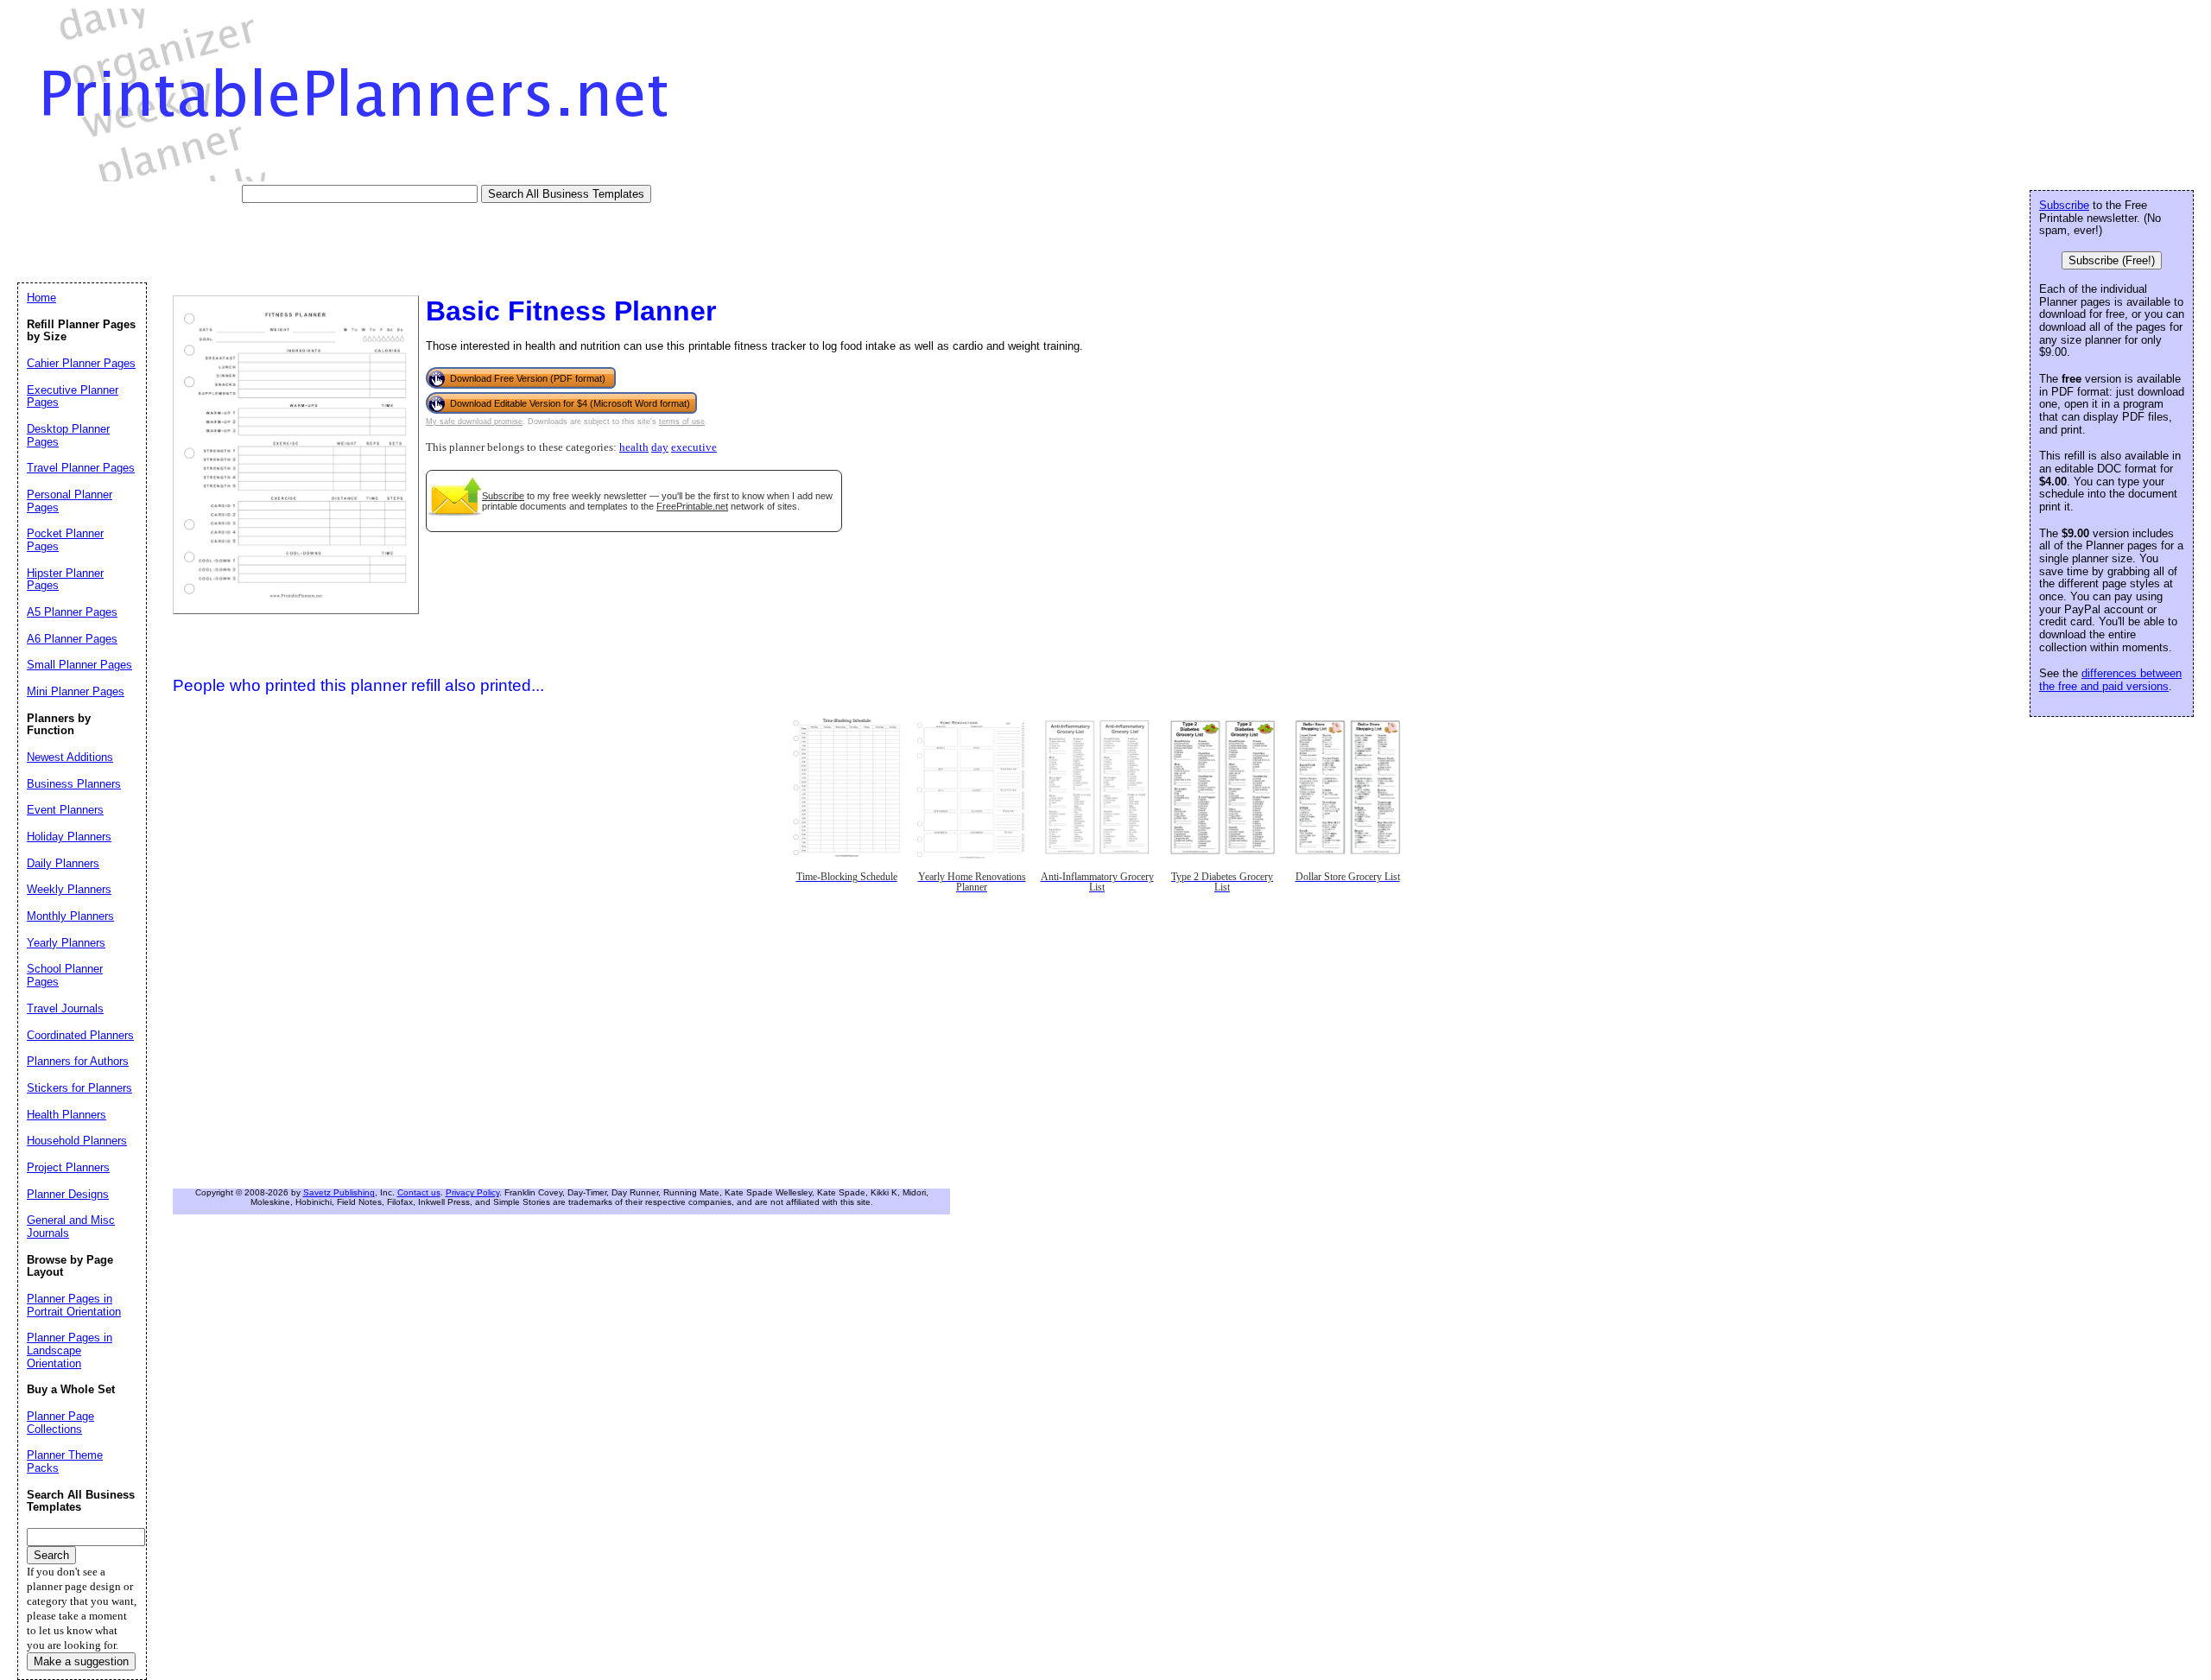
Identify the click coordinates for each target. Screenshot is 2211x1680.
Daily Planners (63, 863)
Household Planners (77, 1141)
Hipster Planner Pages (65, 580)
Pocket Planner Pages (65, 540)
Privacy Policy (472, 1192)
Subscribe (503, 496)
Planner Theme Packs (65, 1461)
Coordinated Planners (80, 1035)
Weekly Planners (69, 889)
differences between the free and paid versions (2110, 680)
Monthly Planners (70, 916)
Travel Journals (65, 1008)
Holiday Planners (69, 837)
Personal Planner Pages (70, 501)
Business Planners (74, 784)
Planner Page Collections (60, 1423)
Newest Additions (70, 757)
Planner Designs (68, 1194)
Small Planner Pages (79, 665)
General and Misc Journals (71, 1227)
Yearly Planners (66, 943)
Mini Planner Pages (76, 691)
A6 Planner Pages (72, 639)
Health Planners (67, 1115)
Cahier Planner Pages (81, 363)
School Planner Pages (65, 975)
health (634, 447)
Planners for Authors (78, 1061)
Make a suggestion (81, 1661)
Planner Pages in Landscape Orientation (70, 1350)
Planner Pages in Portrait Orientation (74, 1305)
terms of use (682, 422)
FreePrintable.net (692, 506)
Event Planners (65, 810)
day (660, 447)
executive (694, 447)
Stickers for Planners (79, 1088)
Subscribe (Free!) (2112, 260)
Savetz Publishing (339, 1192)
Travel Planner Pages (81, 468)
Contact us (419, 1192)
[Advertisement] (332, 242)
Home (41, 298)
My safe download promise (474, 422)
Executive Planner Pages (73, 396)
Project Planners (68, 1167)
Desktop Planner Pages (68, 435)
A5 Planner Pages (72, 612)
